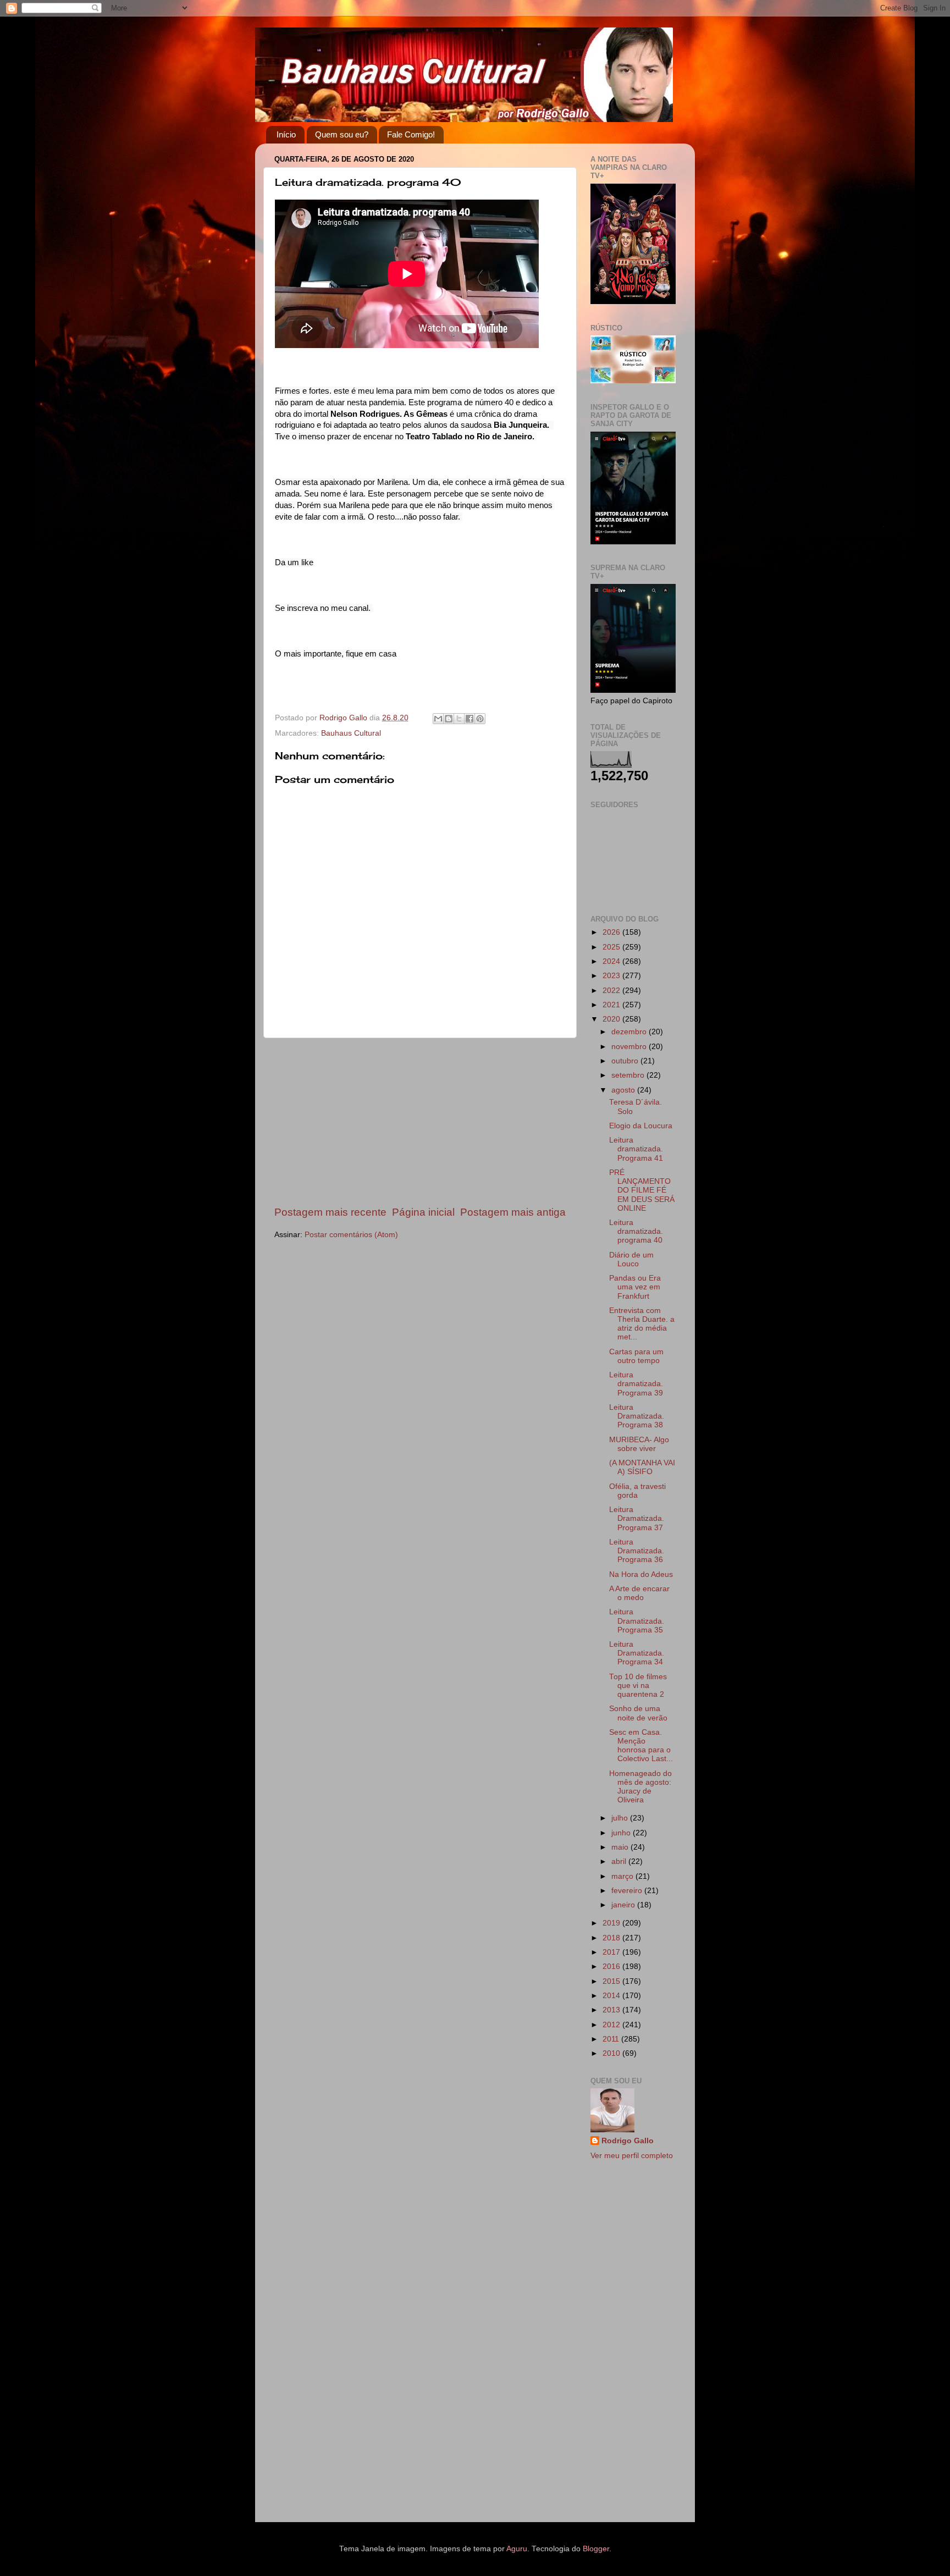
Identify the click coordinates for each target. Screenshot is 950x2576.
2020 (612, 1019)
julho (621, 1818)
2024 (612, 961)
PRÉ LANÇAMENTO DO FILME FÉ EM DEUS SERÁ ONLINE (642, 1190)
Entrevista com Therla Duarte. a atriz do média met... (642, 1324)
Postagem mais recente (330, 1212)
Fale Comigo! (411, 134)
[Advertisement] (420, 1122)
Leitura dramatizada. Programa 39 (636, 1384)
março (623, 1876)
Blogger (596, 2549)
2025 (612, 947)
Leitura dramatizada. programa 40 (636, 1231)
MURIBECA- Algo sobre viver (639, 1444)
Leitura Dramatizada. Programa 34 (637, 1653)
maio (621, 1847)
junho (622, 1833)
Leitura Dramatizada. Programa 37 (637, 1518)
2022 (612, 991)
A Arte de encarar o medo (639, 1593)
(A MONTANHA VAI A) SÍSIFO (642, 1467)
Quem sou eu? (342, 134)
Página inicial (423, 1212)
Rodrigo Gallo (628, 2141)
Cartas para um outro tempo (636, 1356)
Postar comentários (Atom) (351, 1235)
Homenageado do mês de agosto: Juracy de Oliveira (640, 1787)
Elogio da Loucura (641, 1126)
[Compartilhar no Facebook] (470, 719)
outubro (626, 1061)
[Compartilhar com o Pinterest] (480, 719)
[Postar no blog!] (449, 719)
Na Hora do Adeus (641, 1574)
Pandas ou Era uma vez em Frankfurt (635, 1287)
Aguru (517, 2549)
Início (286, 134)
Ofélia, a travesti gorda (637, 1491)
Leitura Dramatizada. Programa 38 (637, 1416)
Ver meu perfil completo (632, 2156)
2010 (612, 2053)
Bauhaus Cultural (351, 733)
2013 (612, 2010)
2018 (612, 1938)
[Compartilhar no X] (459, 719)
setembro (629, 1075)
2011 (612, 2039)
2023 (612, 976)
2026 (612, 932)
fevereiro (628, 1891)
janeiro (624, 1905)
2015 (612, 1981)
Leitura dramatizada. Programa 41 (636, 1149)
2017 (612, 1952)
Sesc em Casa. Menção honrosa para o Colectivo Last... (641, 1746)
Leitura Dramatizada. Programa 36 (637, 1551)
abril (620, 1861)
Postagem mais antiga (513, 1212)
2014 (612, 1996)
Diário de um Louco (631, 1259)
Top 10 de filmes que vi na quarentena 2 (638, 1686)
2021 (612, 1005)
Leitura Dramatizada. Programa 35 (637, 1621)
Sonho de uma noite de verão (638, 1713)
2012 (612, 2025)
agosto (624, 1090)
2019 (612, 1923)
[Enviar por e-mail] (438, 719)
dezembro (630, 1032)
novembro (630, 1047)
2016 (612, 1967)
